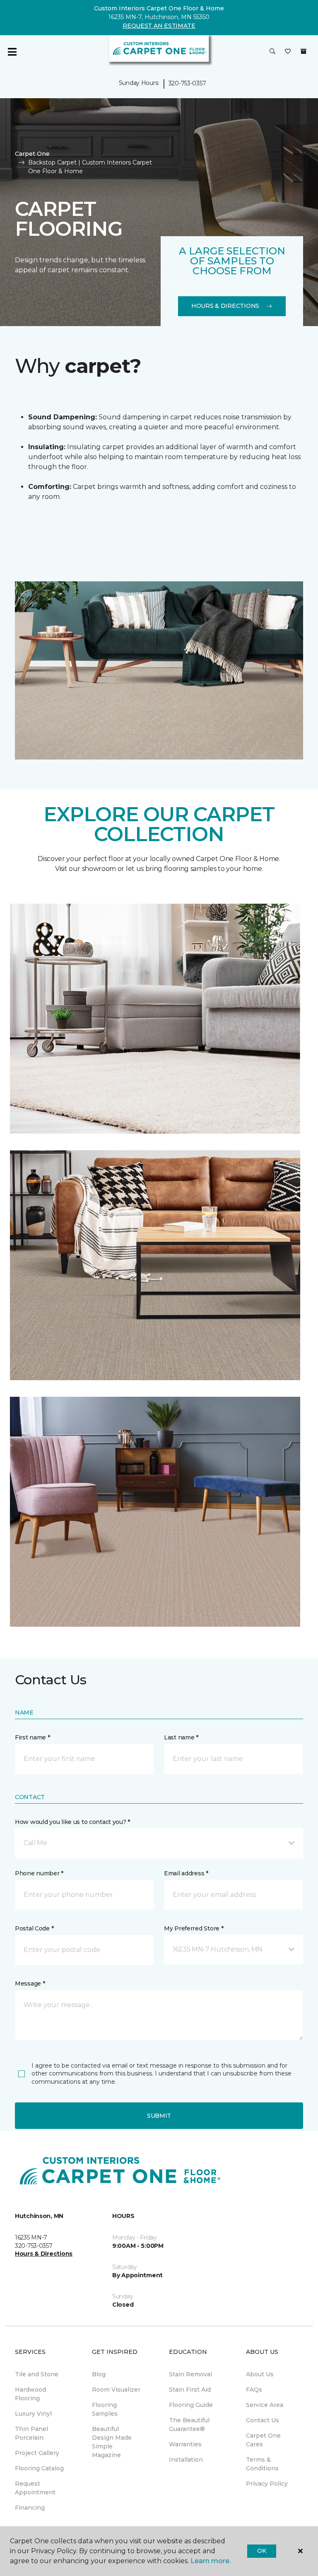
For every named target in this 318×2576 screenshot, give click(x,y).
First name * (33, 1737)
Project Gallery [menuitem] (37, 2453)
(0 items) (304, 51)
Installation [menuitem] (186, 2460)
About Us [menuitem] (260, 2374)
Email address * (186, 1873)
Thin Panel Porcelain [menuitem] (31, 2433)
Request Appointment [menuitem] (35, 2488)
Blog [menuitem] (99, 2374)
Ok (261, 2551)
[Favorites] (288, 52)
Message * (30, 1983)
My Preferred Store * (194, 1928)
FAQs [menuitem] (254, 2390)
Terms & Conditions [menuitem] (262, 2464)
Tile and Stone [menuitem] (37, 2374)
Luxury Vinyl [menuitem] (33, 2414)
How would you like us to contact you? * (72, 1822)
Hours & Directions (225, 306)
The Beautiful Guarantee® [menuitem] (189, 2425)
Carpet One (32, 154)
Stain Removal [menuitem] (190, 2374)
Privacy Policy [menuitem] (267, 2484)
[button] (272, 52)
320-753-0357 (187, 83)
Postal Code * (34, 1928)
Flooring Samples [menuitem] (105, 2409)
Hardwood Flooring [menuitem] (30, 2394)
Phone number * (39, 1873)
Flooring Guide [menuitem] (191, 2405)
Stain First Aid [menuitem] (190, 2390)
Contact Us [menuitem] (263, 2420)
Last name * (181, 1737)
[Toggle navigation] (12, 52)
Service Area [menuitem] (265, 2405)
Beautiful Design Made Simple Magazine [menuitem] (112, 2442)
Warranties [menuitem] (185, 2444)
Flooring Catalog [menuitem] (39, 2468)
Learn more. (211, 2561)
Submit (159, 2116)
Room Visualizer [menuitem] (116, 2390)
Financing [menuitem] (30, 2508)
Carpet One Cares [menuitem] (263, 2440)
